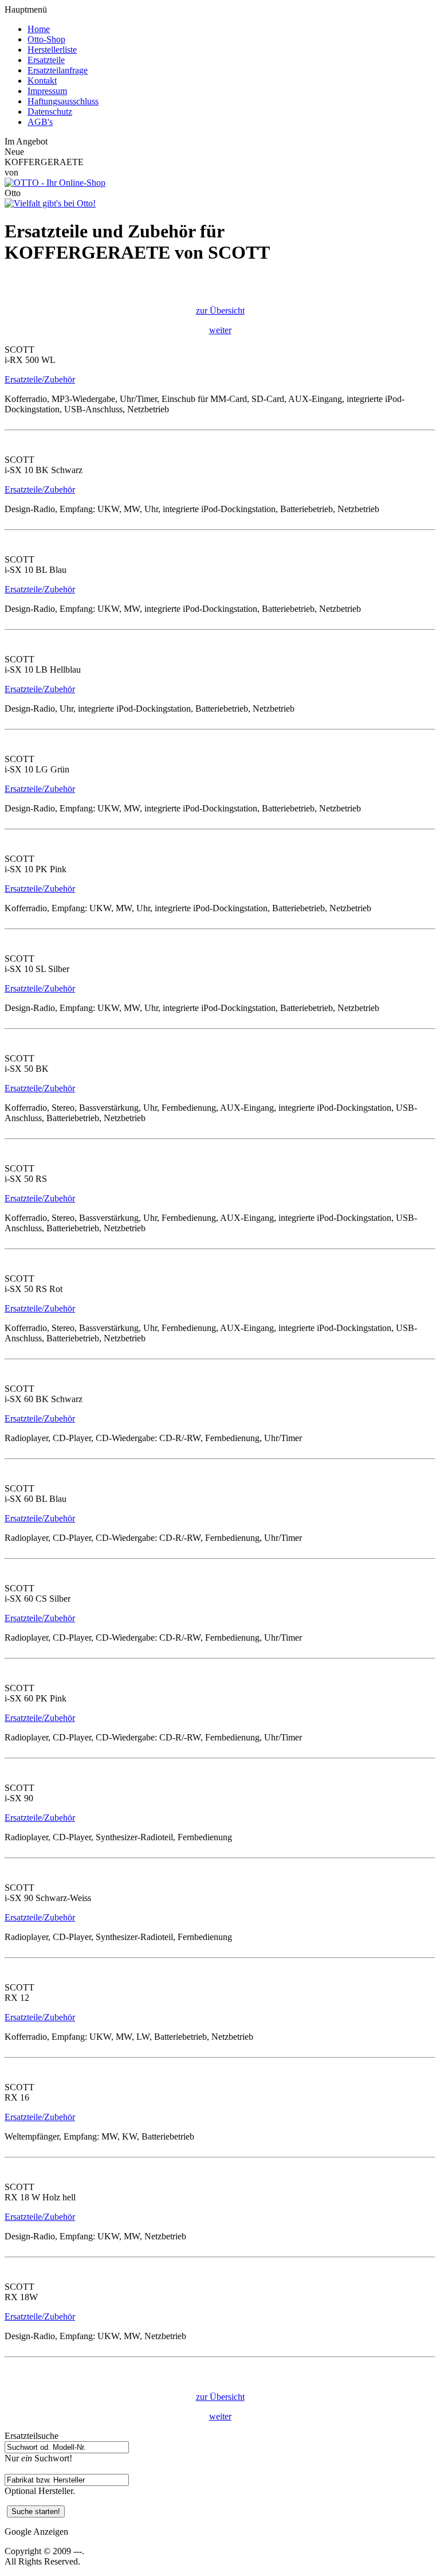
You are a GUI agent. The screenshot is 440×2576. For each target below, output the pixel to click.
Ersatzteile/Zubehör (40, 379)
